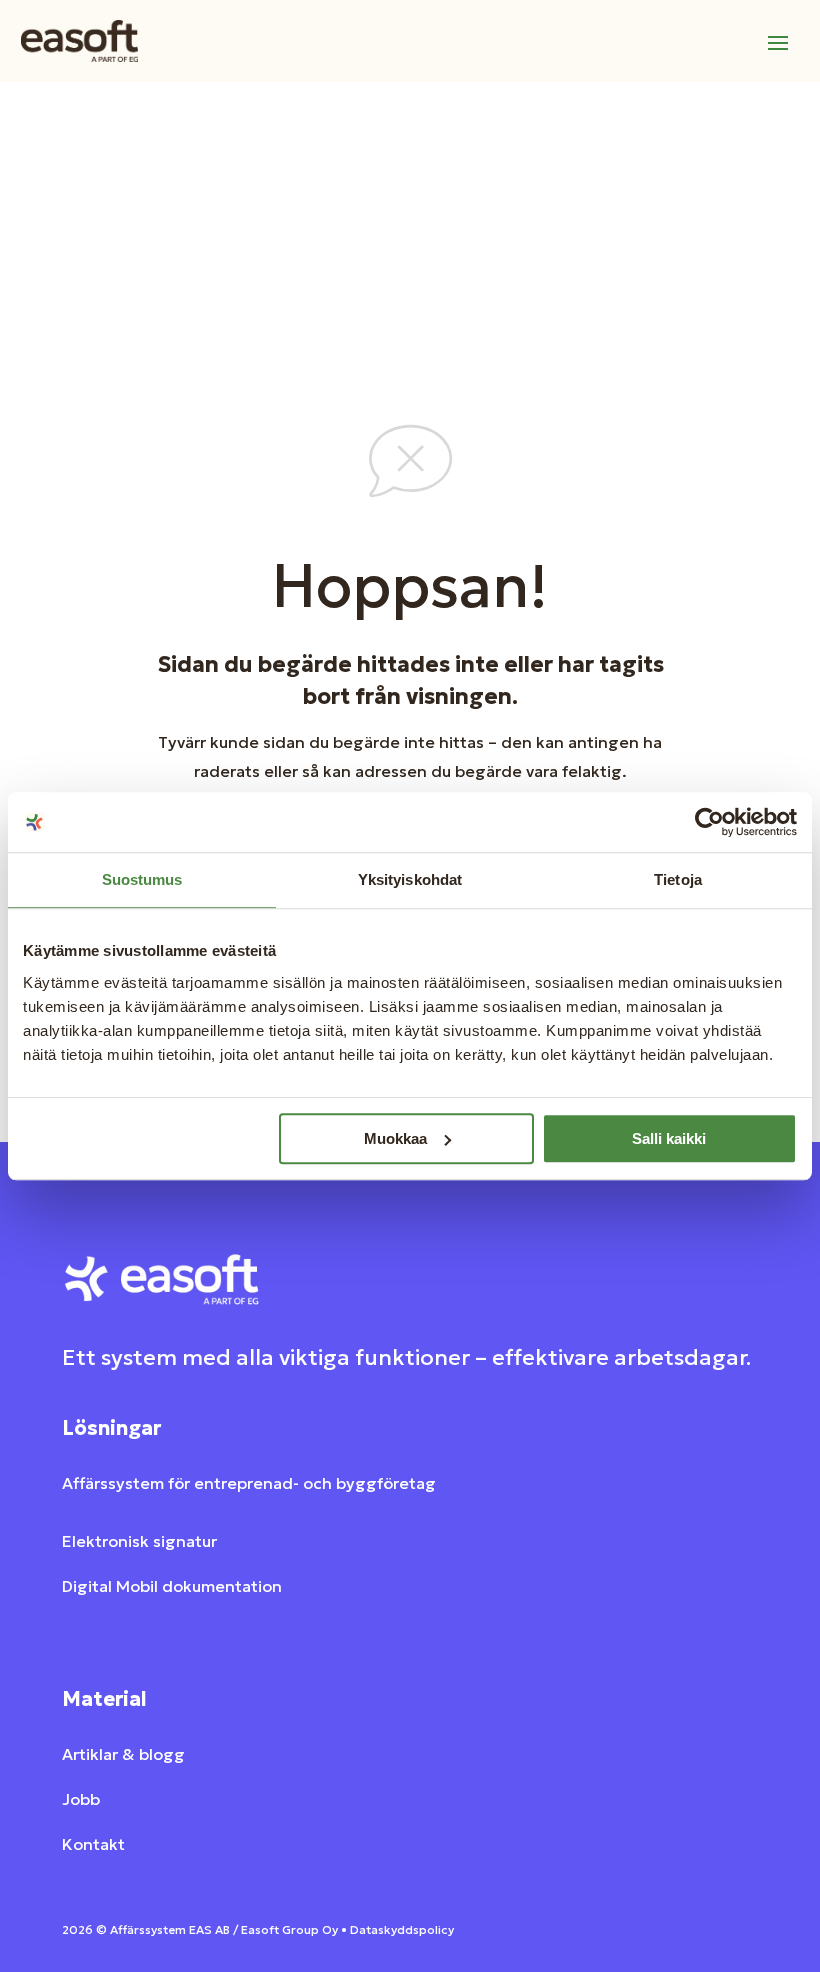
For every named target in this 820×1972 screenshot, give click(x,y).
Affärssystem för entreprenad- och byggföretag (249, 1483)
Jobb (81, 1799)
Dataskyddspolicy (402, 1929)
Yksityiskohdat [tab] (410, 879)
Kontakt (93, 1844)
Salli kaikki (669, 1138)
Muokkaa (395, 1138)
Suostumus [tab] (142, 879)
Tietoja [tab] (678, 879)
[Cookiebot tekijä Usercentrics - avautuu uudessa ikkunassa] (709, 822)
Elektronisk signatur (139, 1541)
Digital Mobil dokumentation (172, 1586)
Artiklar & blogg (123, 1754)
